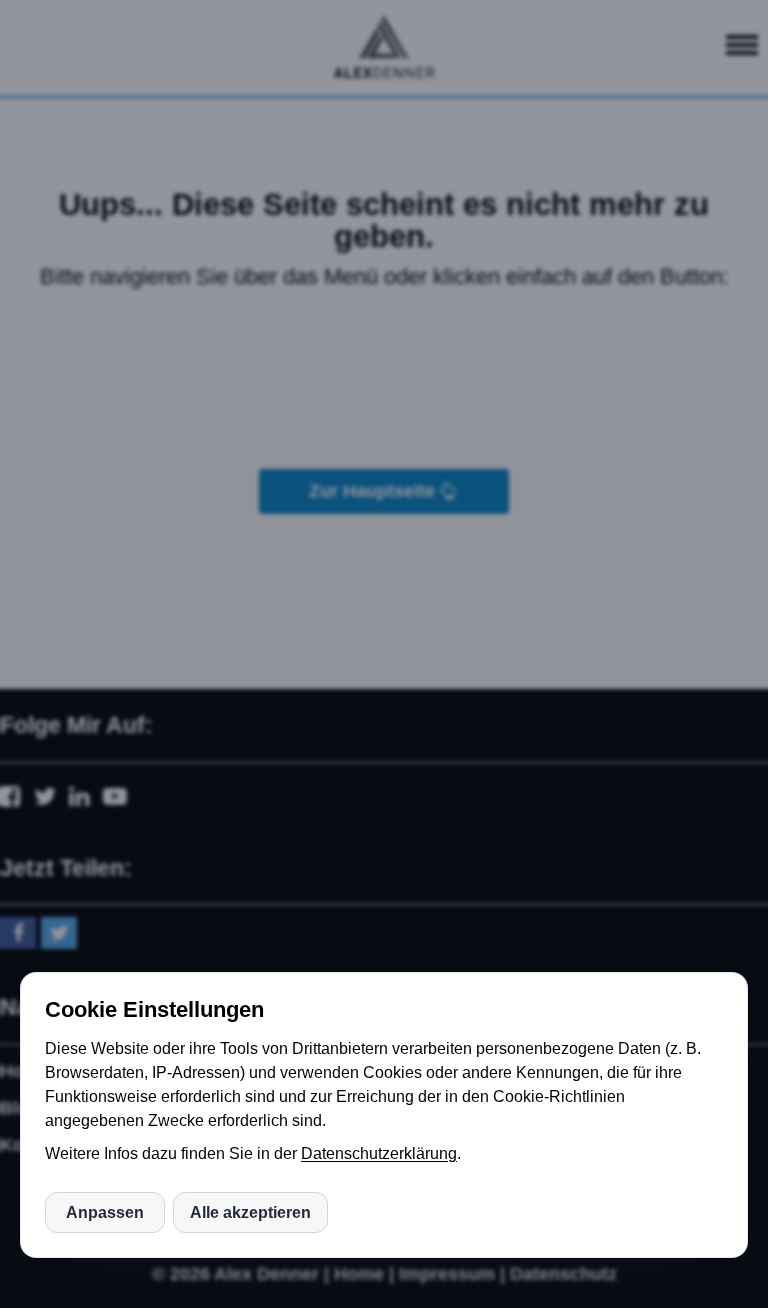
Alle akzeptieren (250, 1212)
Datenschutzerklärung (379, 1153)
